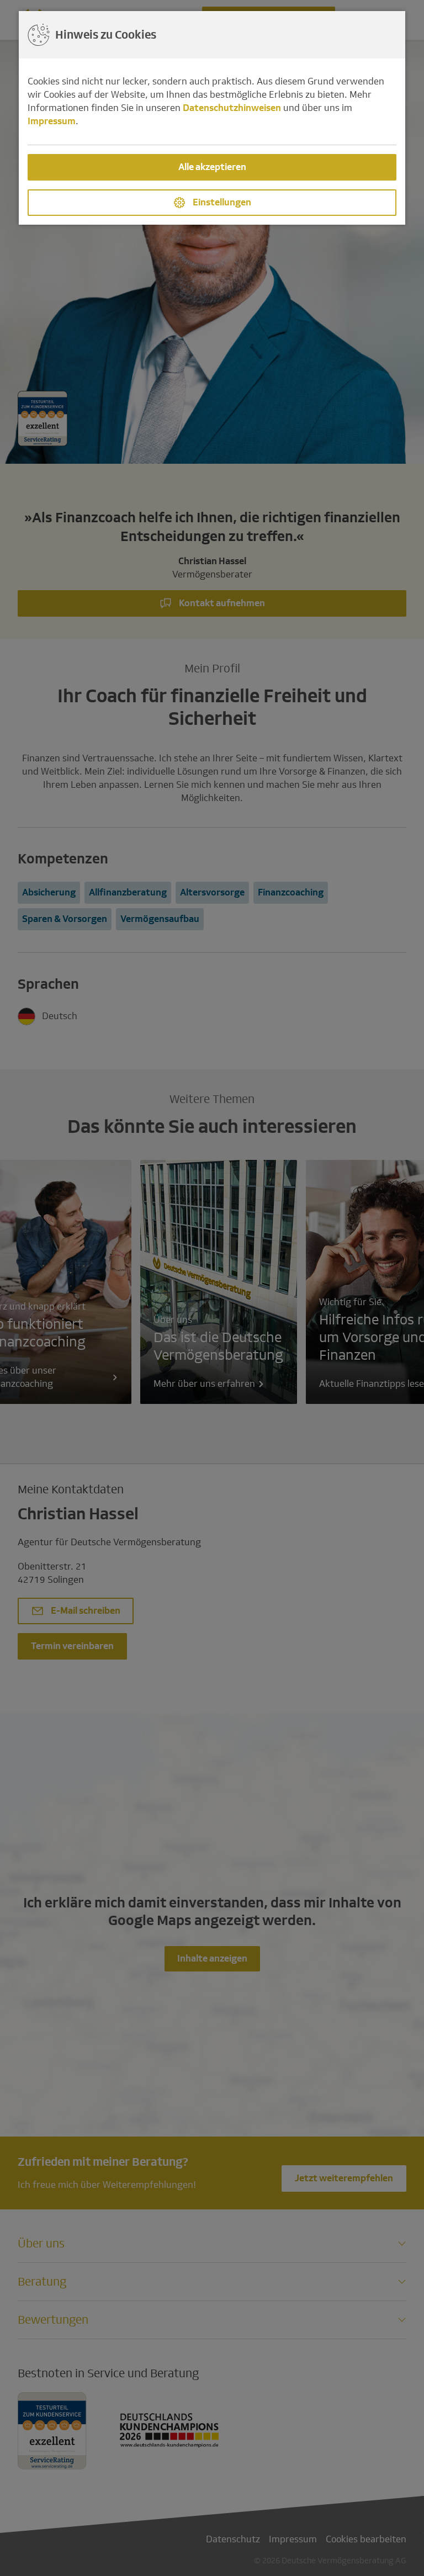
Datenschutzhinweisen (232, 108)
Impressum (52, 121)
